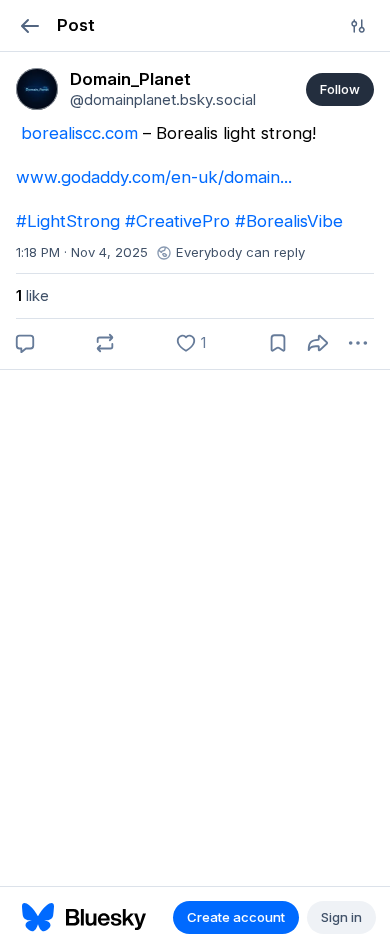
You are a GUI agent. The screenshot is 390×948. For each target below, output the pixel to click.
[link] (37, 89)
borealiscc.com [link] (79, 133)
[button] (29, 25)
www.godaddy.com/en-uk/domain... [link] (154, 177)
